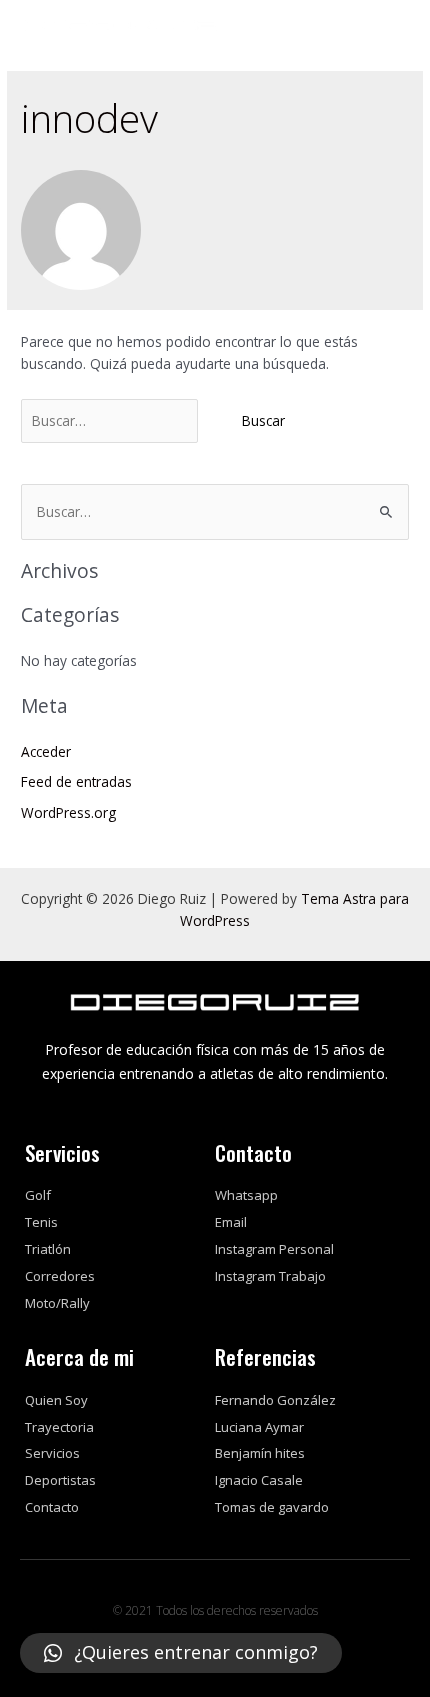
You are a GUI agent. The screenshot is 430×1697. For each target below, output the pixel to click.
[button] (181, 1653)
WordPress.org (68, 812)
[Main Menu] (390, 25)
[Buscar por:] (111, 420)
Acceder (46, 751)
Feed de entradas (76, 781)
